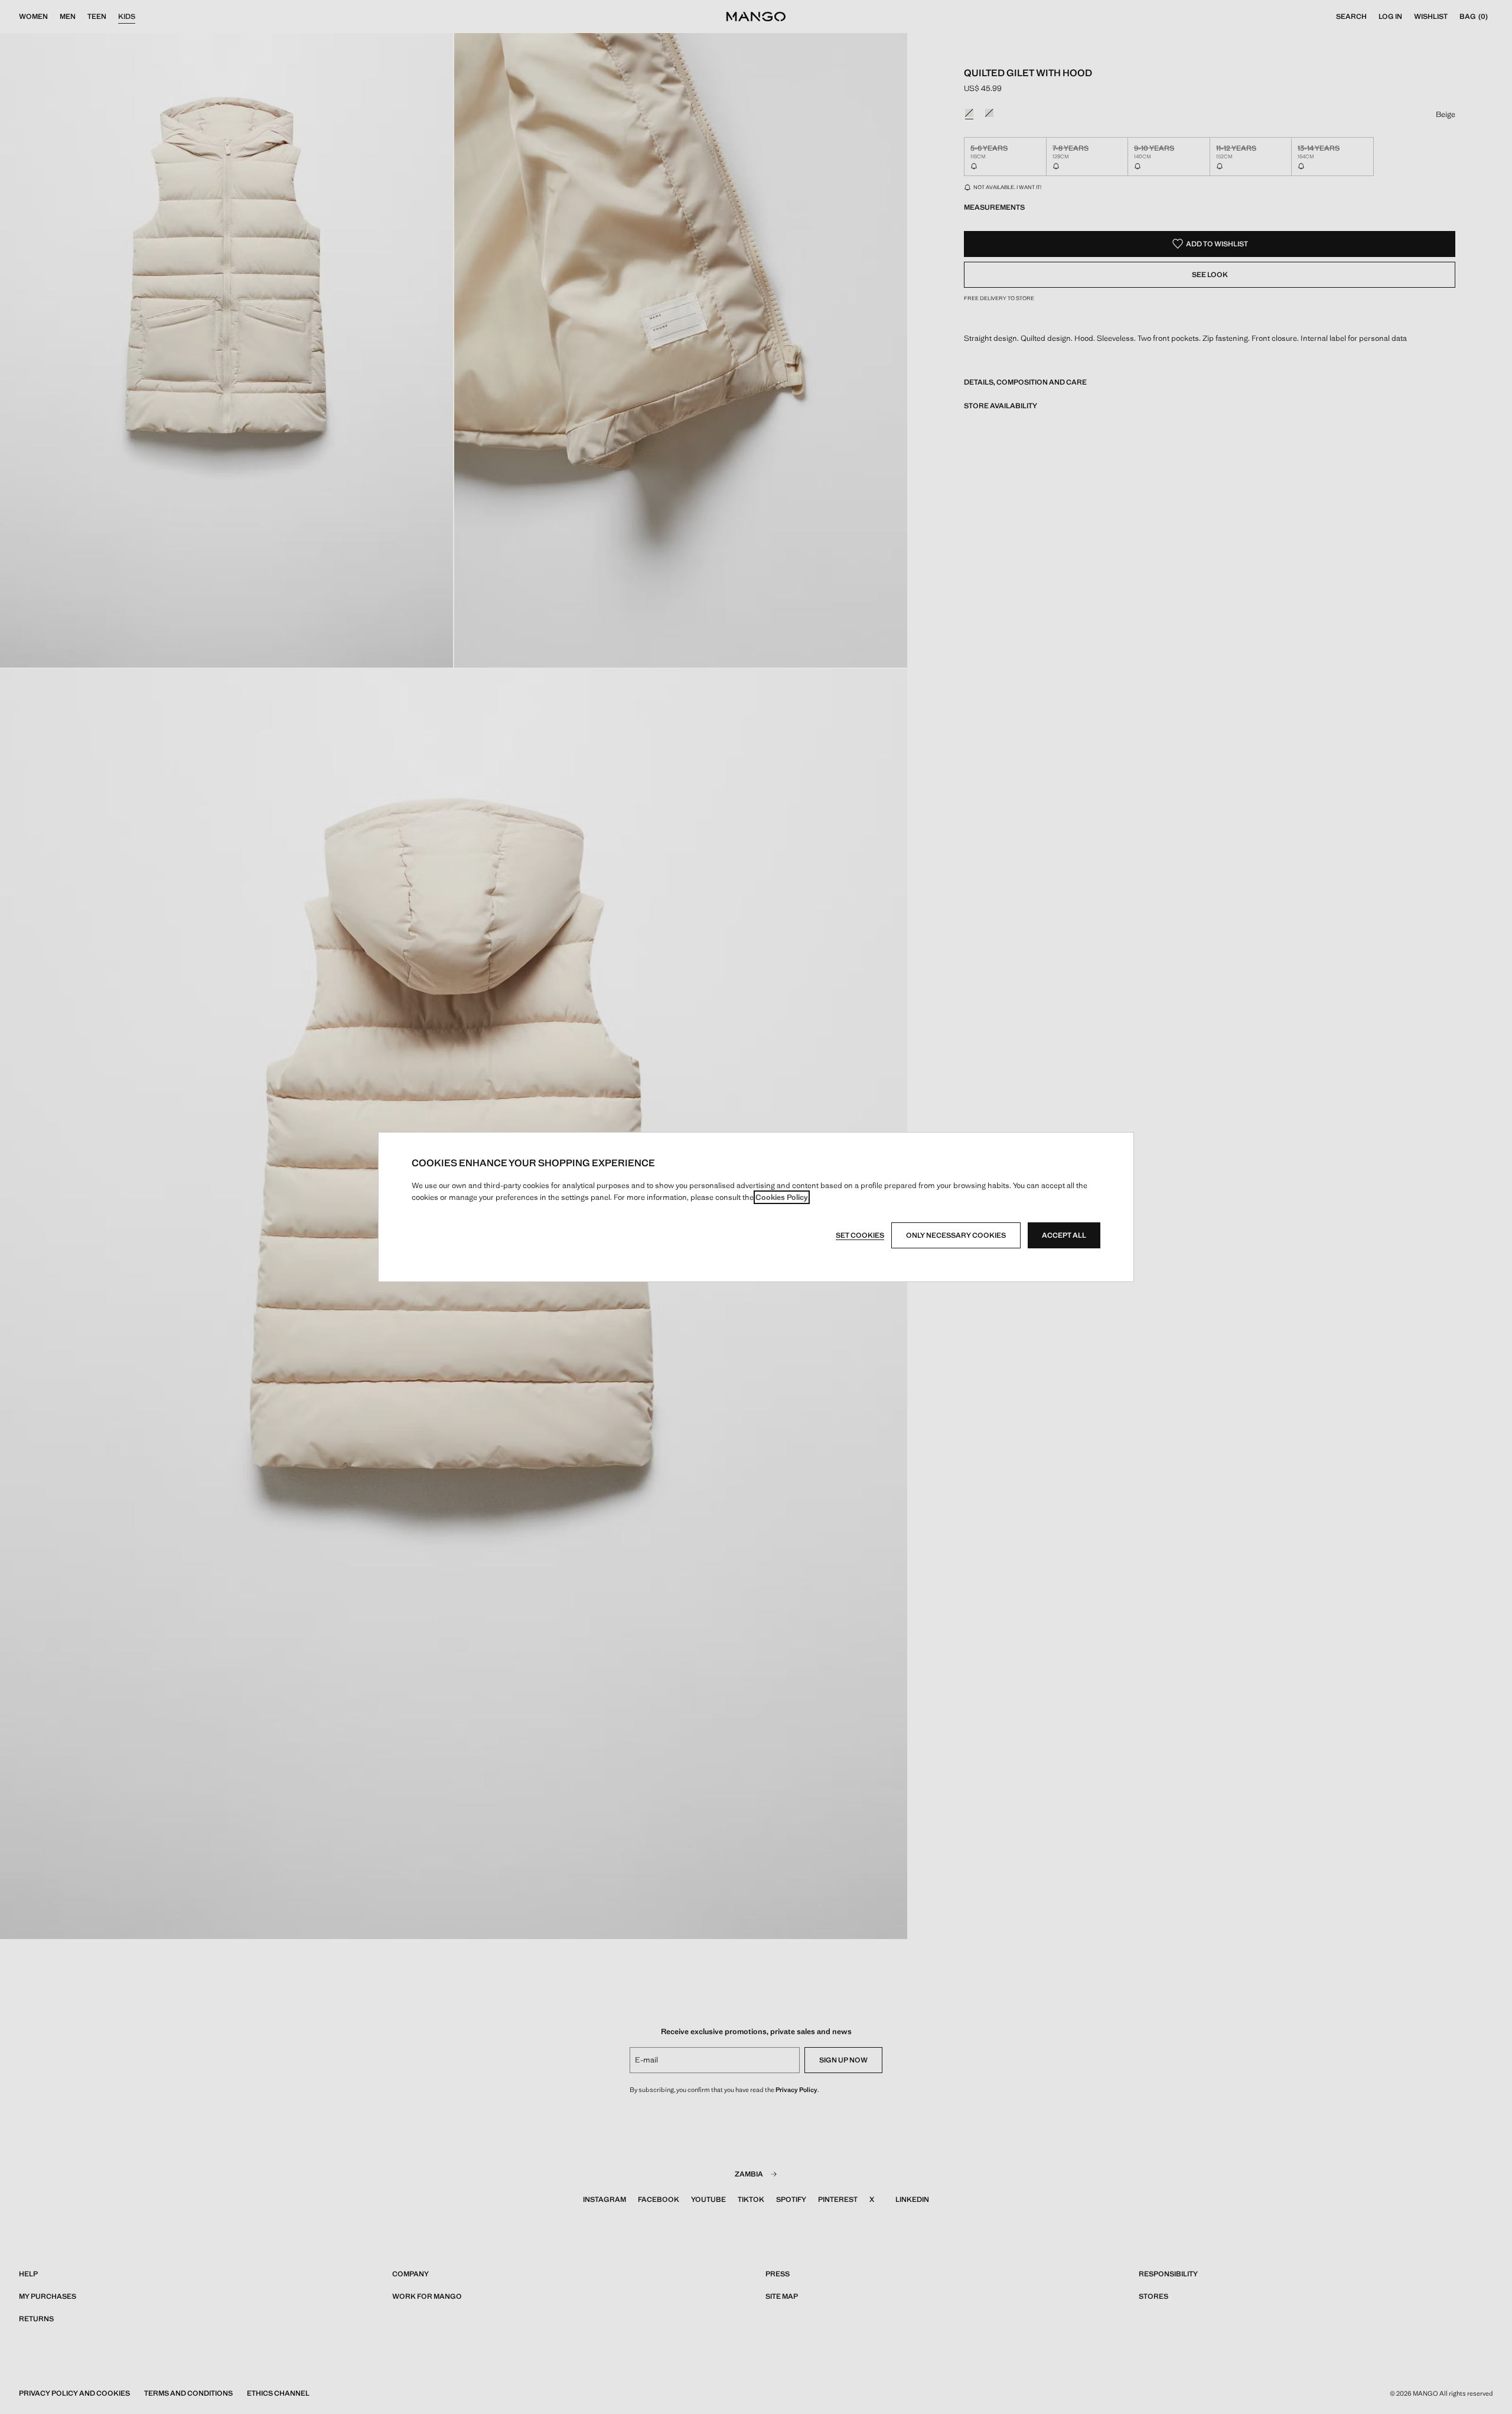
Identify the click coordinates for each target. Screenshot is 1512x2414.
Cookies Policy (782, 1197)
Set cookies (860, 1235)
